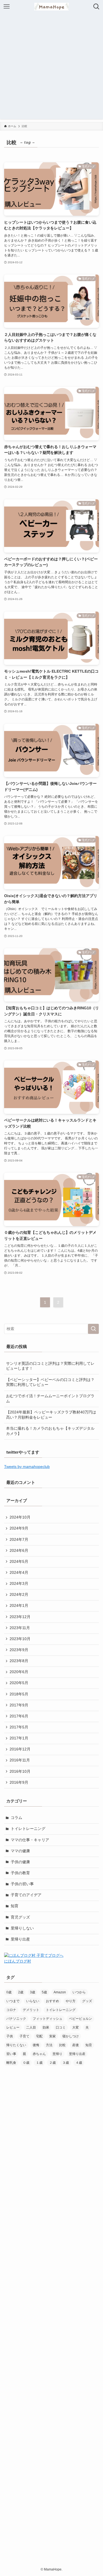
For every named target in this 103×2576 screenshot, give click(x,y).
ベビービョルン (80, 2019)
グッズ (87, 2001)
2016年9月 (19, 1782)
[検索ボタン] (96, 7)
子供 (10, 2036)
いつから (79, 1992)
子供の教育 (20, 1873)
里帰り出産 (20, 1939)
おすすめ (52, 2001)
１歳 (39, 2063)
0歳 (9, 1992)
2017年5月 (19, 1727)
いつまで (13, 2001)
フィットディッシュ (48, 2019)
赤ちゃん (39, 2054)
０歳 (26, 2063)
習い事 (11, 2054)
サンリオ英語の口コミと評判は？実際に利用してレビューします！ (50, 1366)
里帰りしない (22, 1928)
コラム (16, 1818)
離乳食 (11, 2063)
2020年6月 (19, 1672)
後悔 (36, 2045)
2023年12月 (20, 1617)
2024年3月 (19, 1584)
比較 (62, 2045)
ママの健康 (20, 1851)
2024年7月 (19, 1540)
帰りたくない (16, 2045)
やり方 (71, 2001)
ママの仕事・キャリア (30, 1840)
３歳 (66, 2063)
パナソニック (16, 2019)
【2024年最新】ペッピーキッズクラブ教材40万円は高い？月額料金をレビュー (51, 1415)
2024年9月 (19, 1528)
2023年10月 (20, 1639)
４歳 (79, 2063)
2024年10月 (20, 1517)
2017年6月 (19, 1716)
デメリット (31, 2010)
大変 (76, 2027)
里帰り (57, 2054)
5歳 (44, 1992)
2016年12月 (20, 1749)
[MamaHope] (51, 7)
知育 (15, 1906)
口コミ (61, 2027)
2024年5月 (19, 1562)
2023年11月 (20, 1628)
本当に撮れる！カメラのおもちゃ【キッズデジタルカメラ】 (50, 1431)
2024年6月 (19, 1551)
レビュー (13, 2027)
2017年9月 (19, 1705)
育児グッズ (20, 1917)
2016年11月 (20, 1760)
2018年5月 (19, 1694)
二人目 (31, 2027)
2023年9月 (19, 1650)
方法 (49, 2045)
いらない (33, 2001)
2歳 (21, 1992)
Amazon (60, 1992)
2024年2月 (19, 1595)
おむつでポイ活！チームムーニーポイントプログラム (50, 1399)
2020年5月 (19, 1683)
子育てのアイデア (26, 1895)
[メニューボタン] (7, 7)
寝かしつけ (71, 2036)
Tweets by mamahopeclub (27, 1467)
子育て (24, 2036)
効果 (46, 2027)
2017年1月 (19, 1738)
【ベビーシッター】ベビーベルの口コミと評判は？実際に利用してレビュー (50, 1382)
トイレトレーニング (28, 1829)
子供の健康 (20, 1862)
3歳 (33, 1992)
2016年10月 (20, 1771)
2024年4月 (19, 1573)
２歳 (52, 2063)
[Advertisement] (51, 68)
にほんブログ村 (18, 1961)
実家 (52, 2036)
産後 (76, 2045)
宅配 (39, 2036)
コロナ (11, 2010)
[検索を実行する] (93, 1329)
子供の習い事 (22, 1884)
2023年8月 (19, 1661)
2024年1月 (19, 1606)
